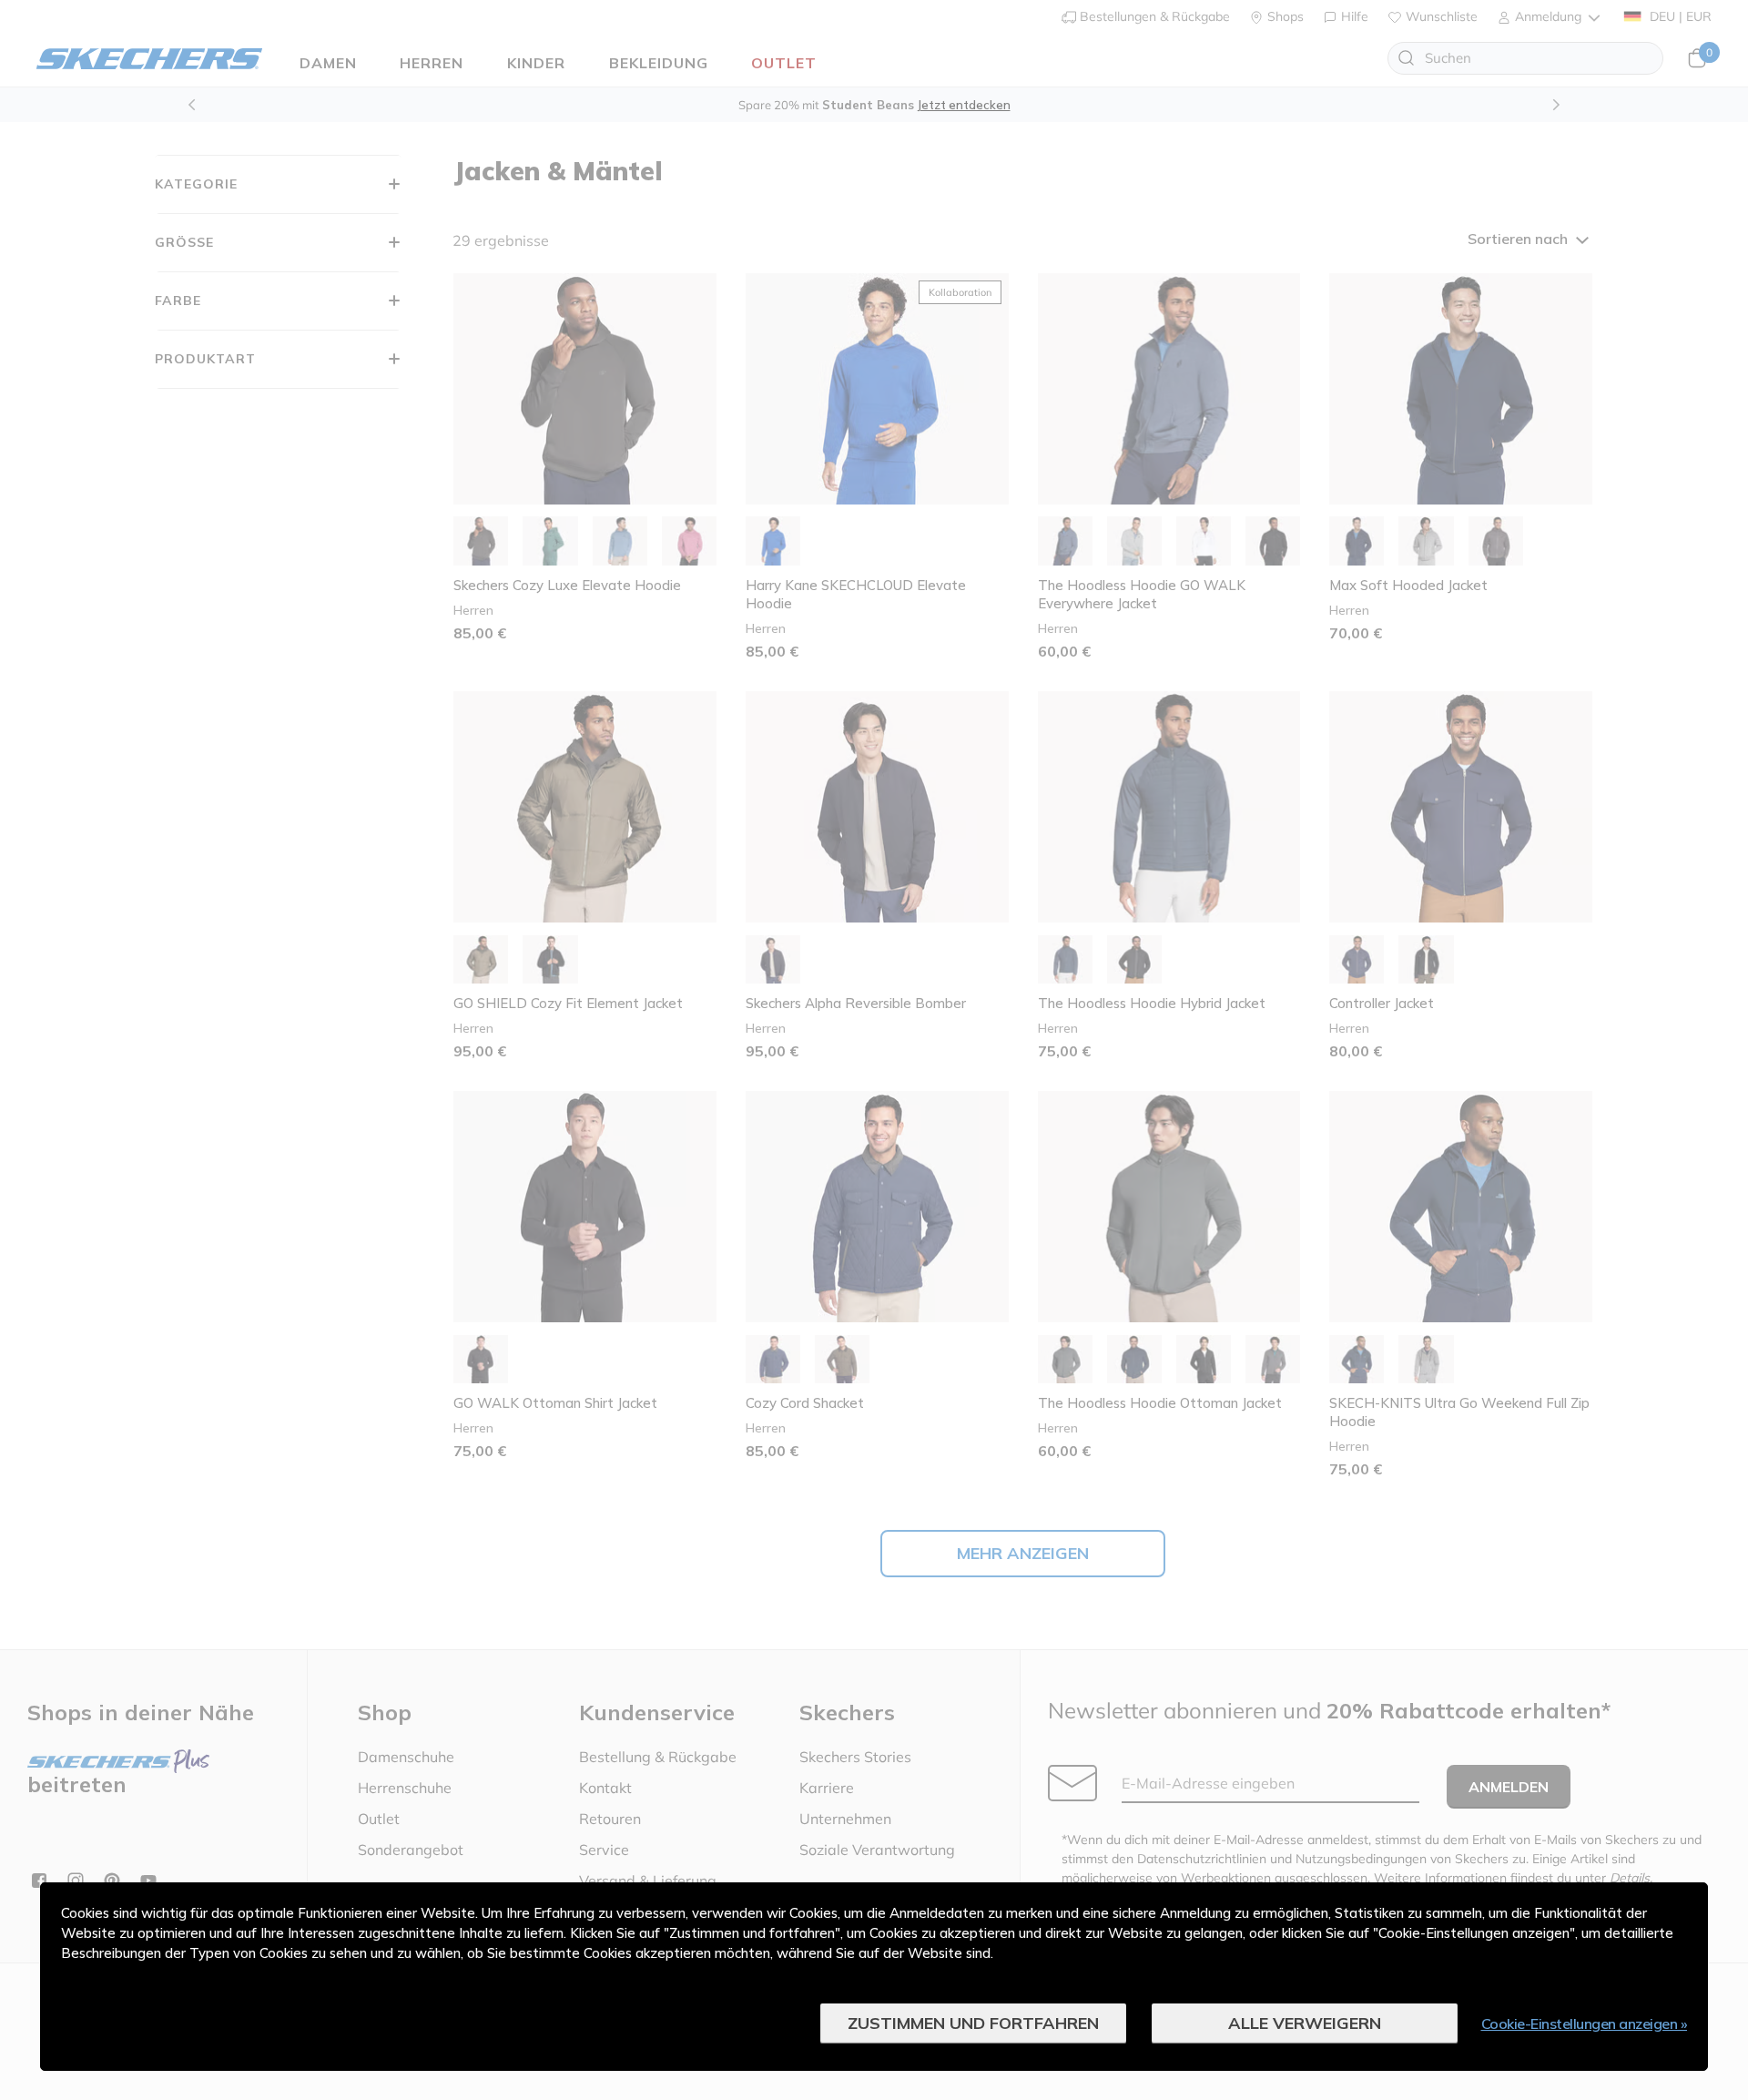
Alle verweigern (1305, 2023)
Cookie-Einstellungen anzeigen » (1585, 2024)
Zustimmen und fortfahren (973, 2023)
